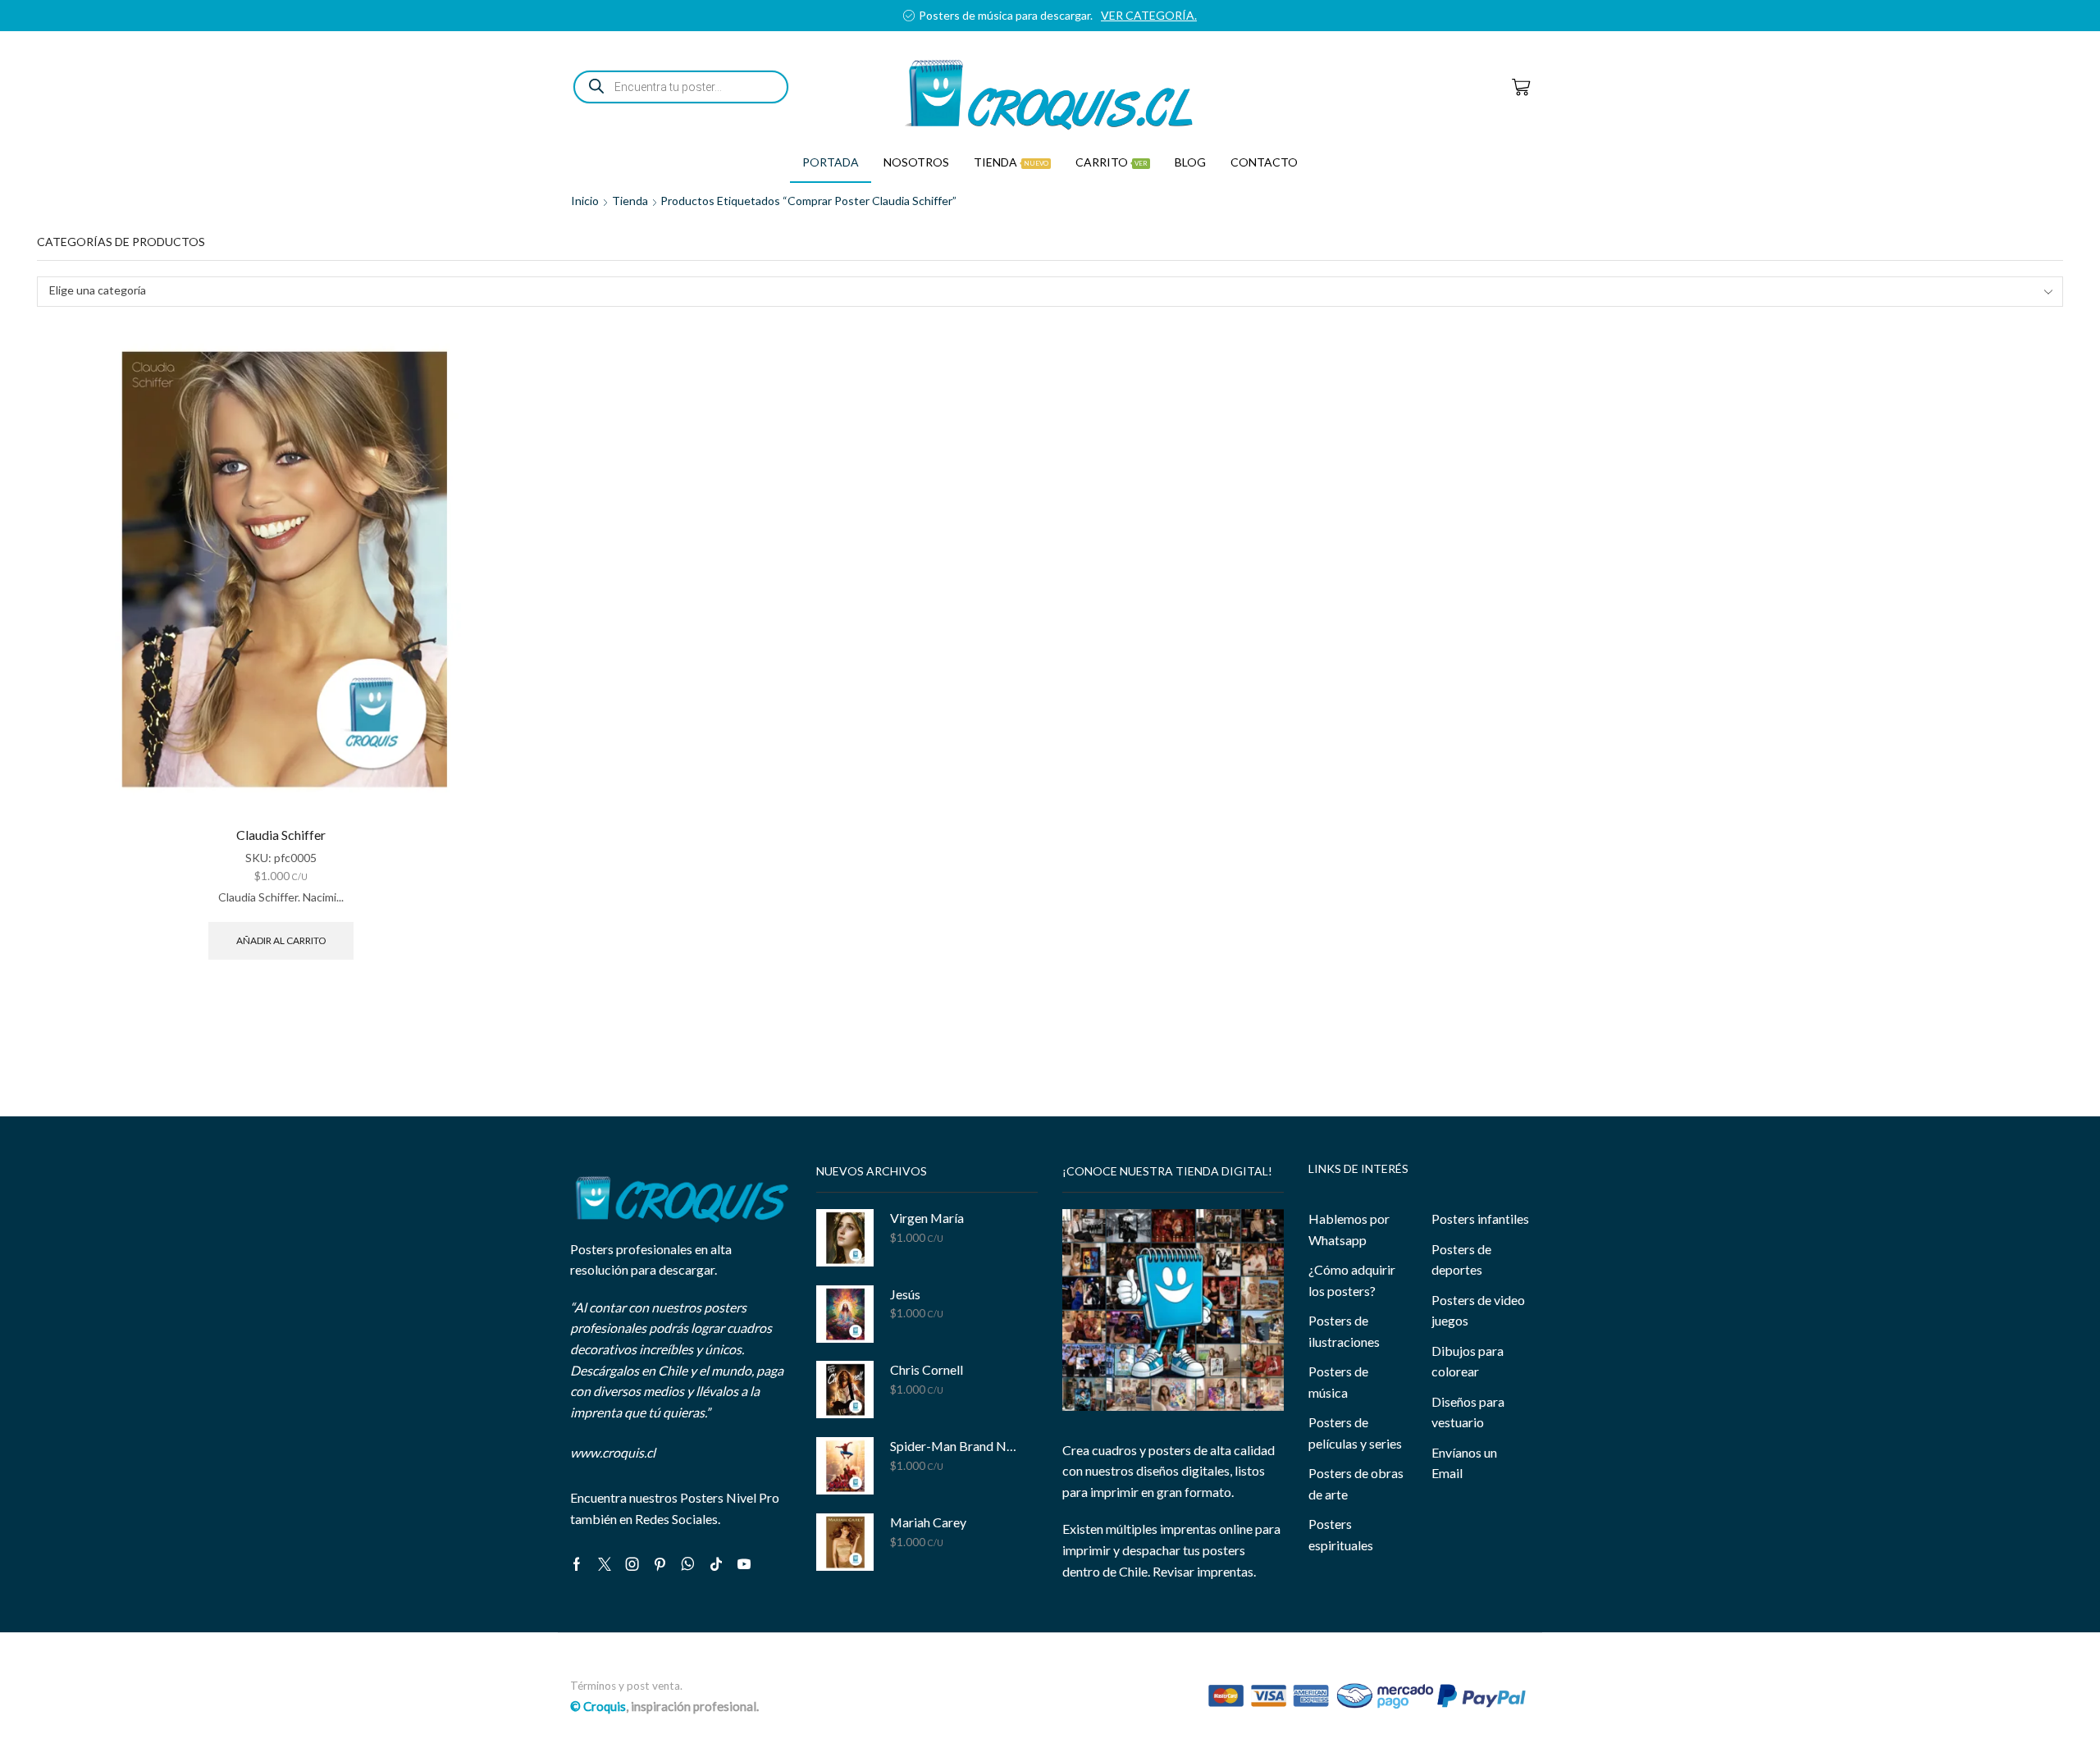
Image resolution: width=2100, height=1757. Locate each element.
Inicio (585, 201)
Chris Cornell (927, 1369)
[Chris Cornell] (845, 1390)
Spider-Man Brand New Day (954, 1446)
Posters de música (1338, 1382)
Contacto (1264, 162)
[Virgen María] (845, 1238)
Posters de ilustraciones (1344, 1331)
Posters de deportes (1461, 1260)
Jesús (905, 1294)
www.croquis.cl (613, 1452)
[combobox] (1050, 292)
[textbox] (1039, 291)
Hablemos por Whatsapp (1349, 1229)
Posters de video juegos (1478, 1310)
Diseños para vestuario (1468, 1412)
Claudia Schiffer (281, 835)
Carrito (1112, 162)
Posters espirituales (1341, 1534)
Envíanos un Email (1464, 1463)
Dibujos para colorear (1468, 1361)
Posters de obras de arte (1356, 1483)
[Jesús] (845, 1314)
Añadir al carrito (281, 940)
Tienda (1011, 162)
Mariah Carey (928, 1522)
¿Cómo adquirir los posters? (1352, 1280)
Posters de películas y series (1355, 1433)
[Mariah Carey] (845, 1542)
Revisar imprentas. (1204, 1571)
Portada (831, 162)
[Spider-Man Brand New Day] (845, 1466)
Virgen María (927, 1218)
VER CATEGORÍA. (1149, 15)
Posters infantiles (1480, 1218)
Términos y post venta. (626, 1686)
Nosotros (916, 162)
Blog (1190, 162)
